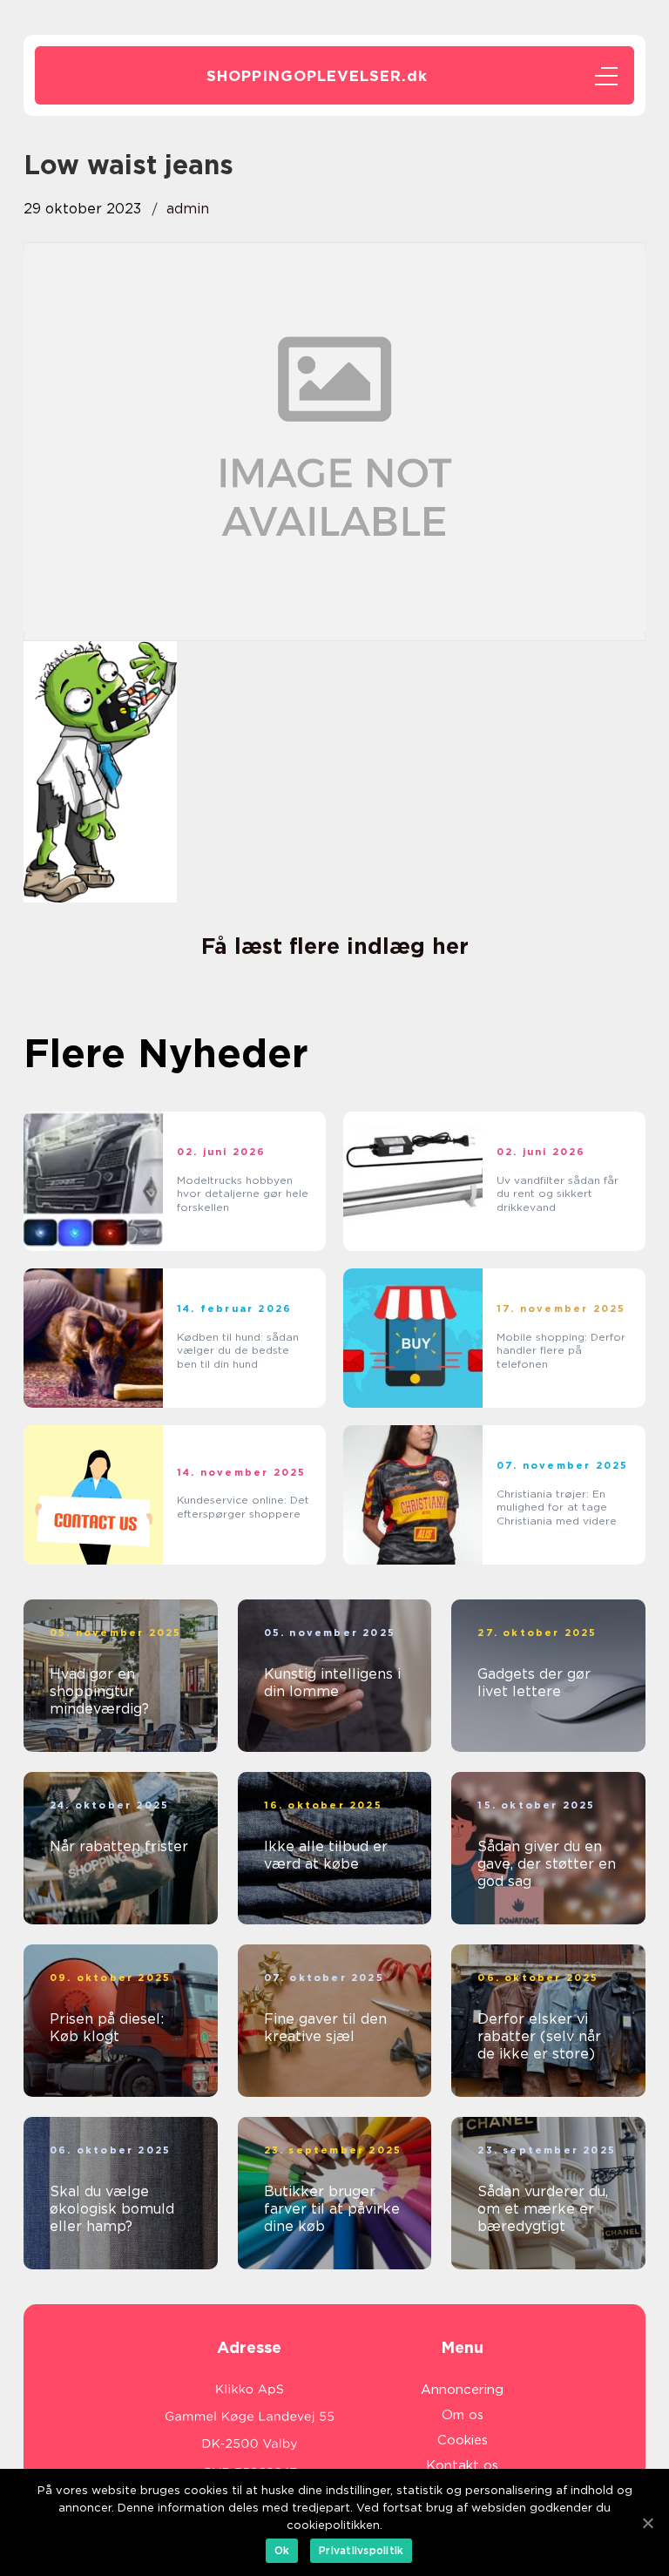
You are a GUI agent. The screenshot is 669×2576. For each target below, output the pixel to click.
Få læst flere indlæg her (335, 946)
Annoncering (462, 2390)
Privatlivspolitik (361, 2550)
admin (188, 209)
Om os (463, 2415)
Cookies (463, 2440)
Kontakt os (462, 2465)
